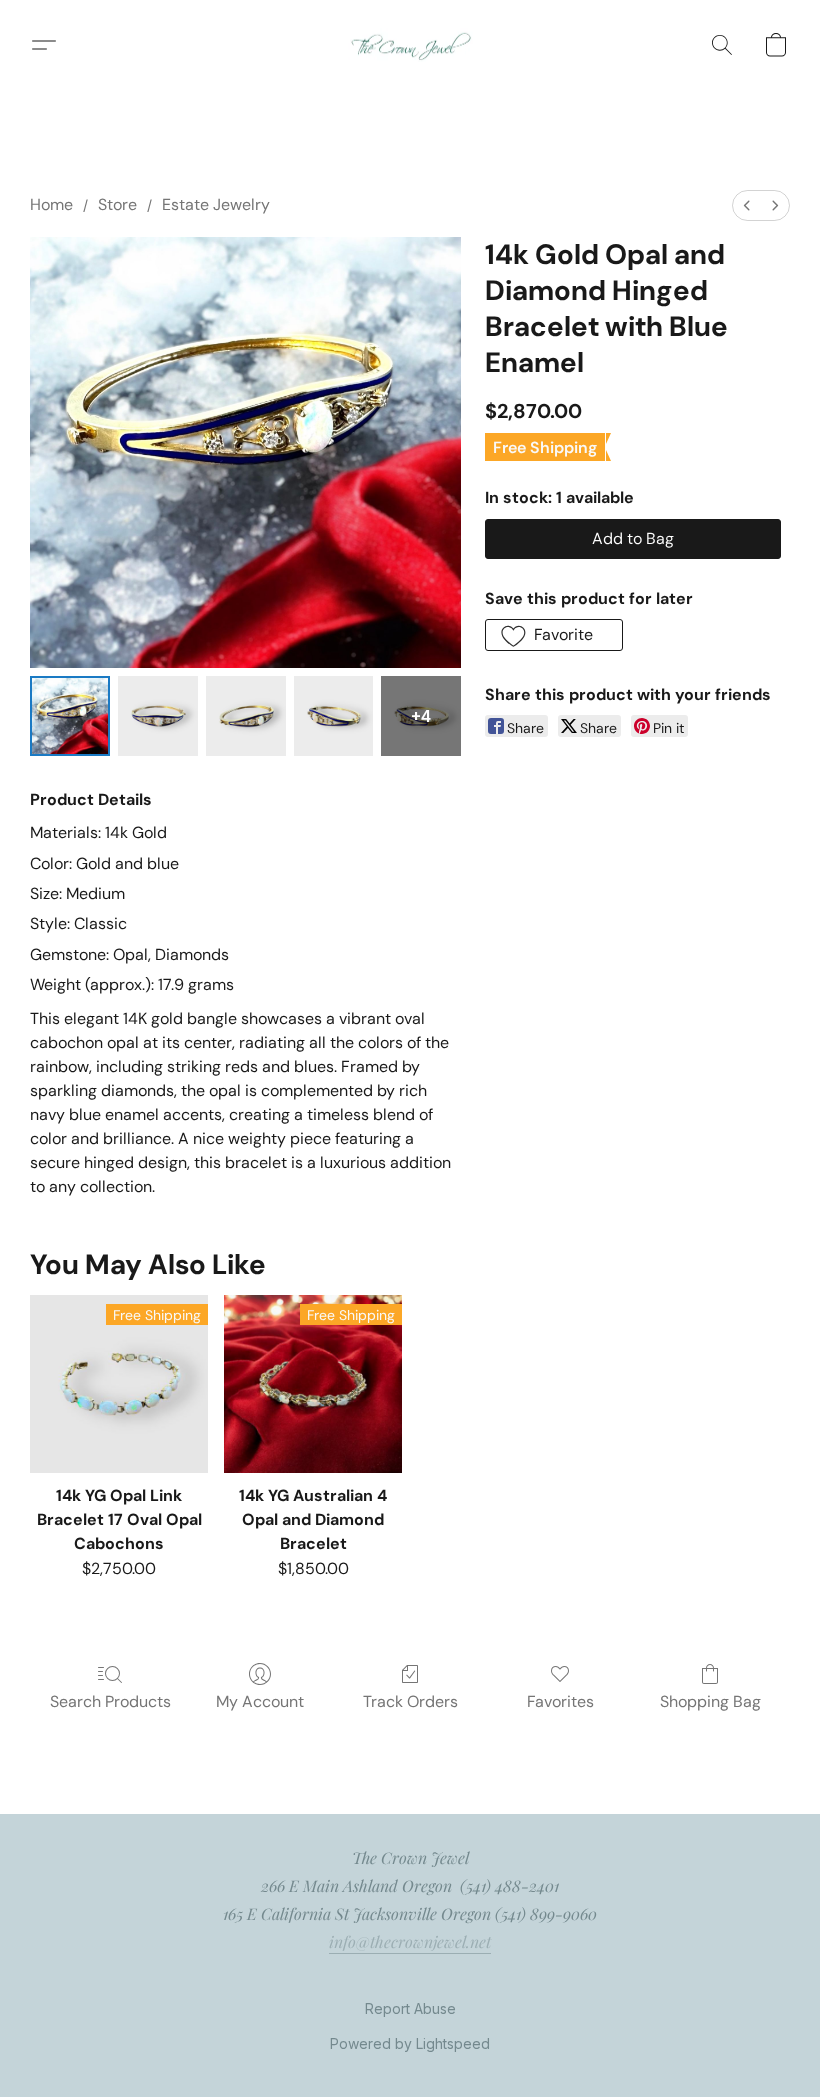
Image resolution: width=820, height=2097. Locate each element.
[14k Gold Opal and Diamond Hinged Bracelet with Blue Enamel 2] (246, 716)
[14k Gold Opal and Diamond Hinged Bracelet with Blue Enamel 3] (334, 716)
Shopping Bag (710, 1701)
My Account (260, 1701)
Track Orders (410, 1701)
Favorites (560, 1701)
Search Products (110, 1701)
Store (117, 204)
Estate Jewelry (216, 204)
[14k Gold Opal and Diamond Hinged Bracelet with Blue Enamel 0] (70, 716)
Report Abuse (410, 2008)
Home (51, 204)
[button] (410, 45)
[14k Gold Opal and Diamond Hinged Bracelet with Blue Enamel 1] (158, 716)
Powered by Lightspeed (410, 2043)
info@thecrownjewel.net (410, 1941)
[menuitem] (747, 205)
